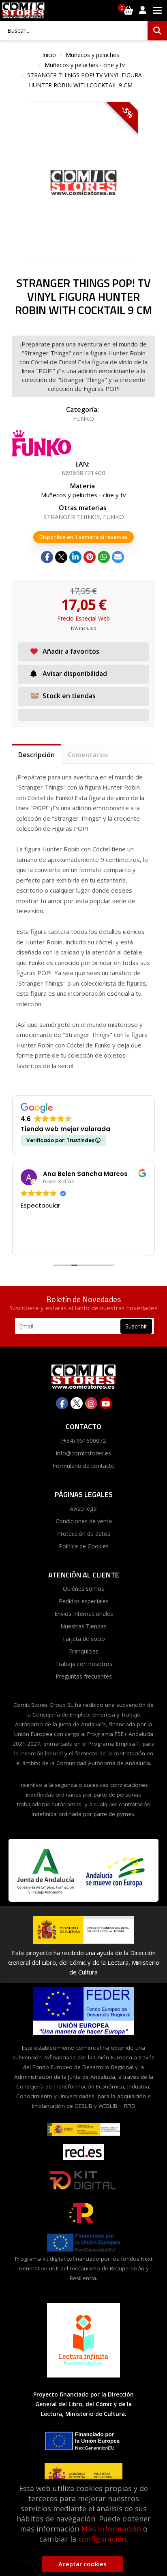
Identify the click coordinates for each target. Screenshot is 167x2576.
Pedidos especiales (84, 1601)
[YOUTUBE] (106, 1403)
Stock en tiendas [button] (69, 696)
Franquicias (84, 1651)
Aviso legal (84, 1509)
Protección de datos (84, 1534)
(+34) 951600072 (83, 1441)
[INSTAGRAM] (91, 1403)
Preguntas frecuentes (84, 1676)
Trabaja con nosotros (84, 1664)
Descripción (36, 755)
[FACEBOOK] (62, 1403)
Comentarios (88, 755)
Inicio (49, 55)
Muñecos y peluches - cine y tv (85, 65)
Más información (111, 2529)
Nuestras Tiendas (83, 1626)
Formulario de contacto (84, 1466)
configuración (102, 2539)
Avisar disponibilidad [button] (75, 674)
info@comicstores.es (83, 1453)
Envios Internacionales (84, 1614)
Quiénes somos (83, 1589)
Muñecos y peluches (92, 55)
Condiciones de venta (84, 1521)
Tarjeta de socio (83, 1639)
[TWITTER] (77, 1403)
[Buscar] (157, 31)
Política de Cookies (84, 1546)
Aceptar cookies (82, 2564)
